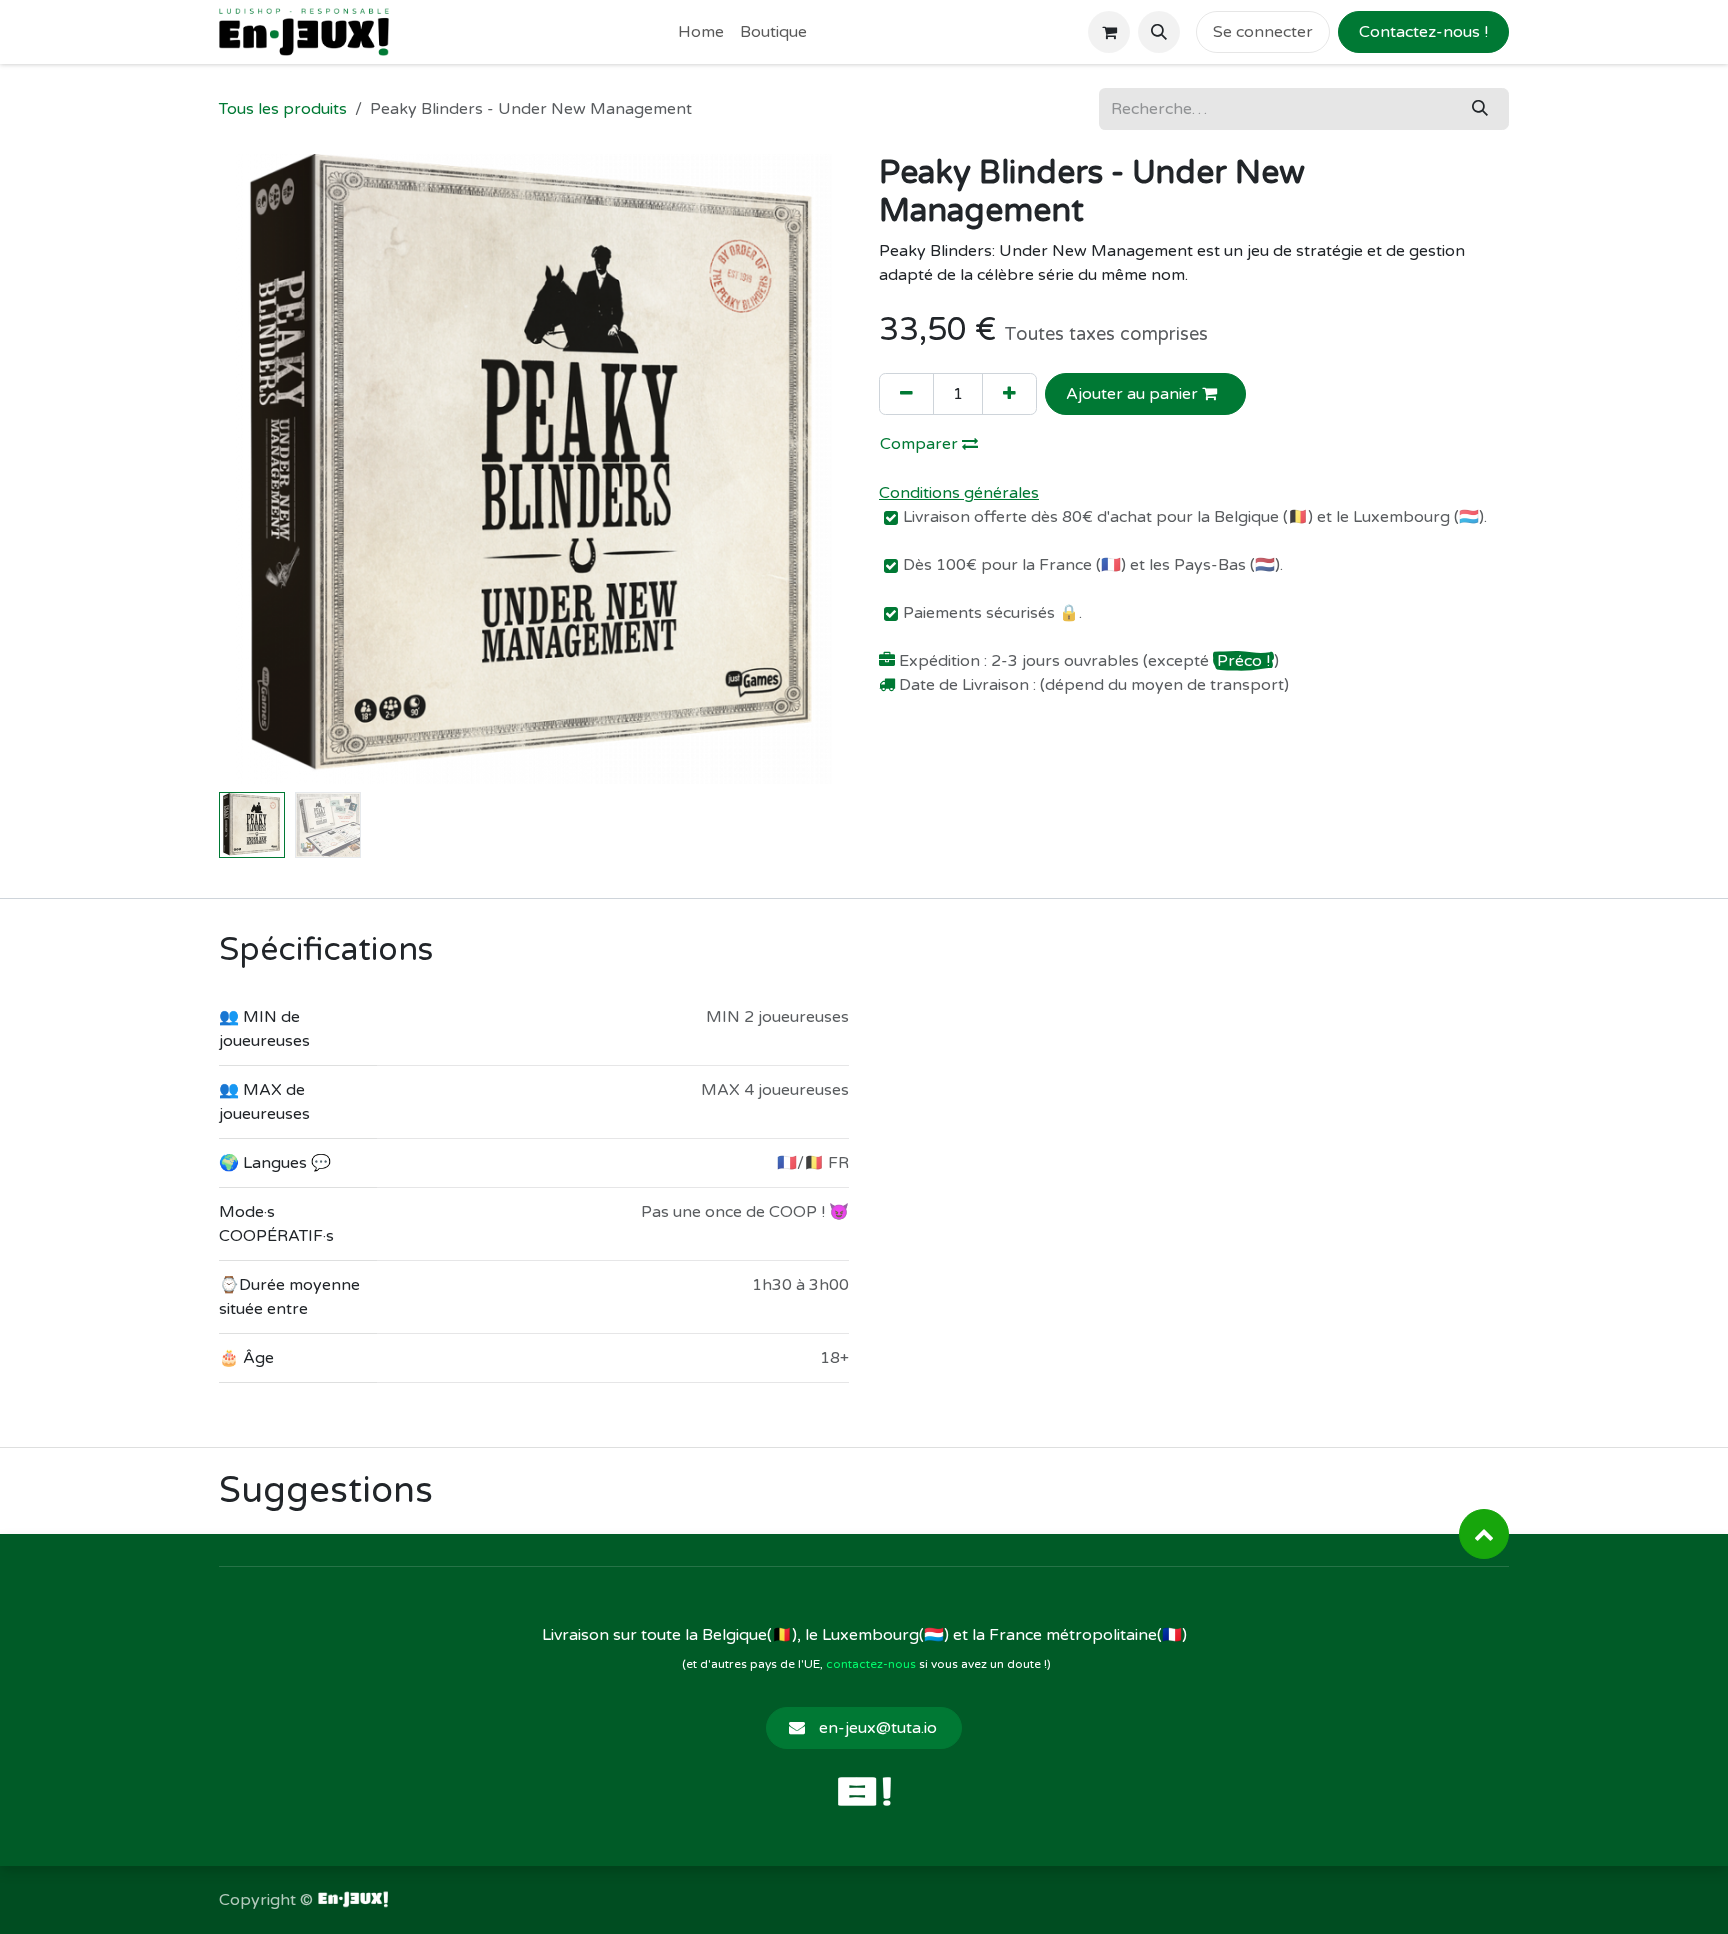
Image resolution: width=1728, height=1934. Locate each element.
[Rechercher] (1480, 109)
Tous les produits (283, 109)
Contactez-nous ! (1423, 32)
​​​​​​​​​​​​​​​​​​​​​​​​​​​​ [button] (1484, 1534)
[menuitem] (701, 32)
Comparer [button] (921, 444)
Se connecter (1263, 32)
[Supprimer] (906, 394)
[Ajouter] (1009, 394)
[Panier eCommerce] (1109, 32)
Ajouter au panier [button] (1134, 394)
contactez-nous (871, 1664)
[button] (1159, 32)
